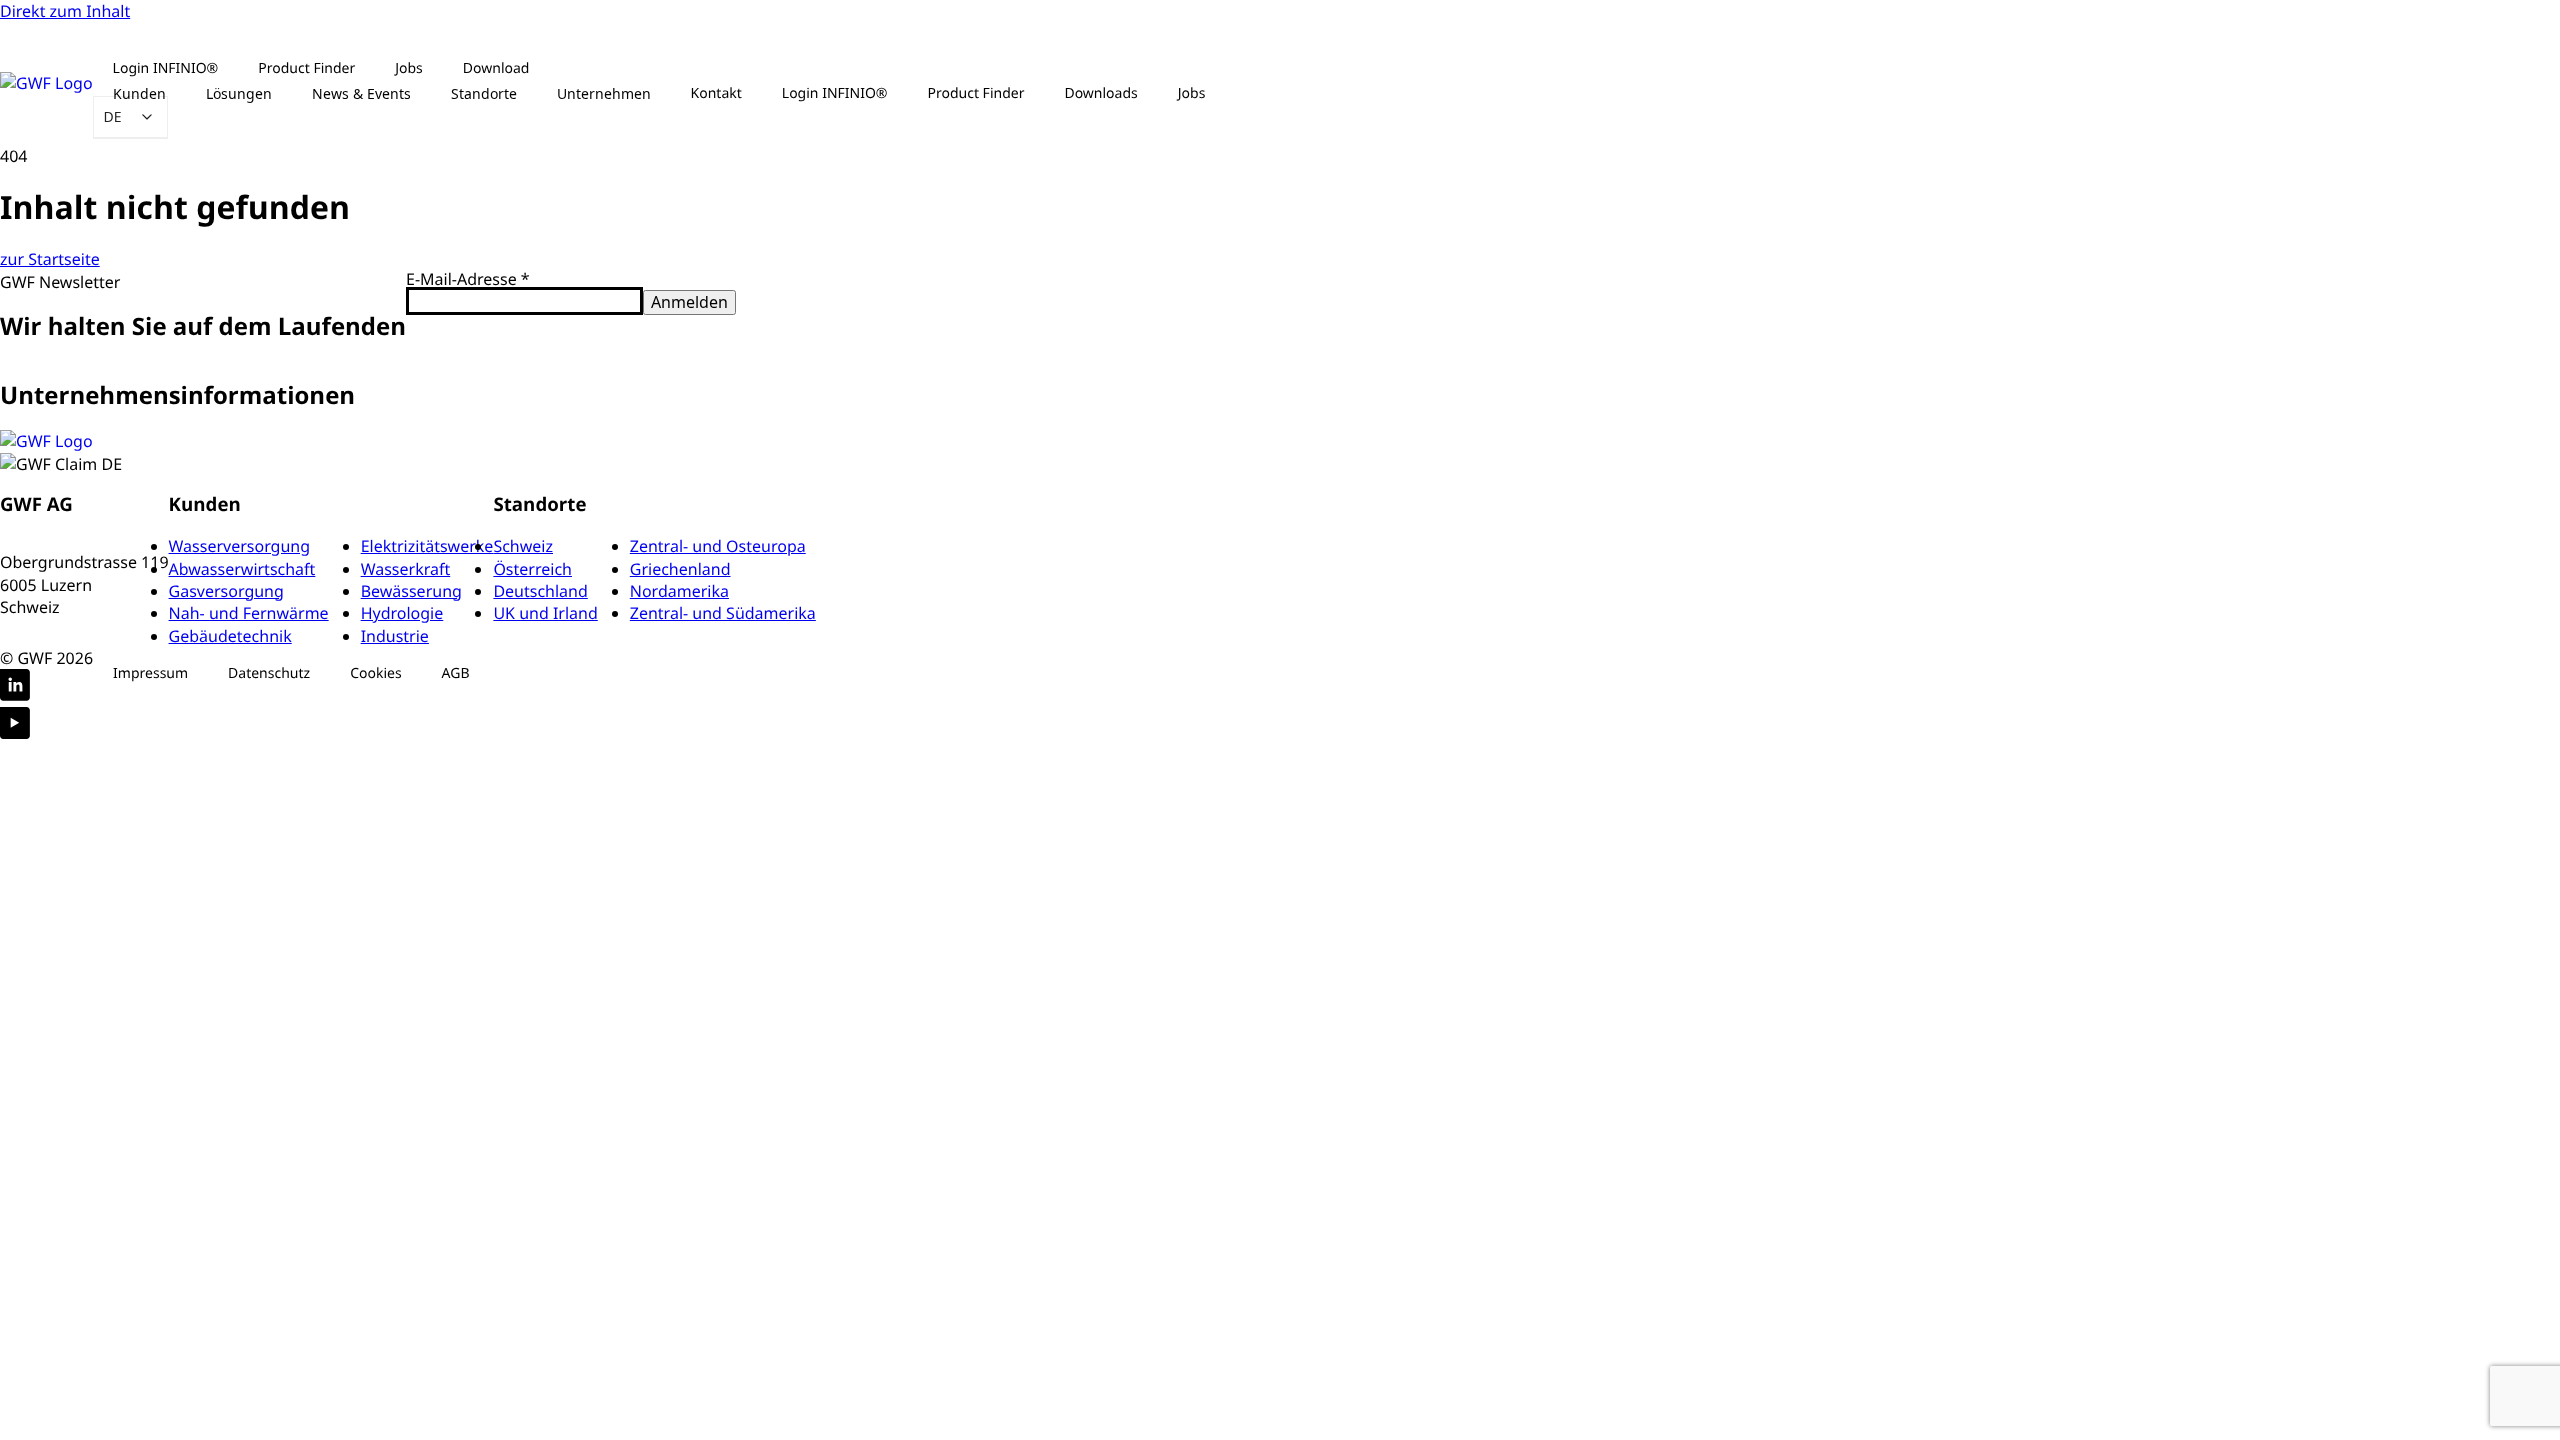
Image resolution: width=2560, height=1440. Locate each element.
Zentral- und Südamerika (723, 613)
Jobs (1192, 93)
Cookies (375, 673)
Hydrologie (402, 613)
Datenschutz (269, 673)
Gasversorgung (226, 591)
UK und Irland (545, 613)
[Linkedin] (15, 687)
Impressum (150, 673)
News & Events (361, 93)
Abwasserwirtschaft (242, 569)
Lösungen (239, 93)
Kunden (139, 93)
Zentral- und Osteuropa (718, 546)
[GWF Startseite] (46, 83)
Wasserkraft (406, 569)
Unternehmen (604, 93)
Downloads (1100, 93)
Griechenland (680, 569)
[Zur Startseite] (46, 441)
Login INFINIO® (835, 93)
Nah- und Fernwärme (249, 613)
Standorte (484, 93)
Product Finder (976, 93)
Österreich (532, 569)
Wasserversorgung (240, 546)
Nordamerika (679, 591)
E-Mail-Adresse (468, 279)
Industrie (395, 636)
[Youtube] (15, 725)
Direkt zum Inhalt (65, 11)
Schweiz (523, 546)
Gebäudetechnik (230, 636)
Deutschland (540, 591)
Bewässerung (411, 591)
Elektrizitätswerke (427, 546)
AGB (456, 673)
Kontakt (716, 93)
